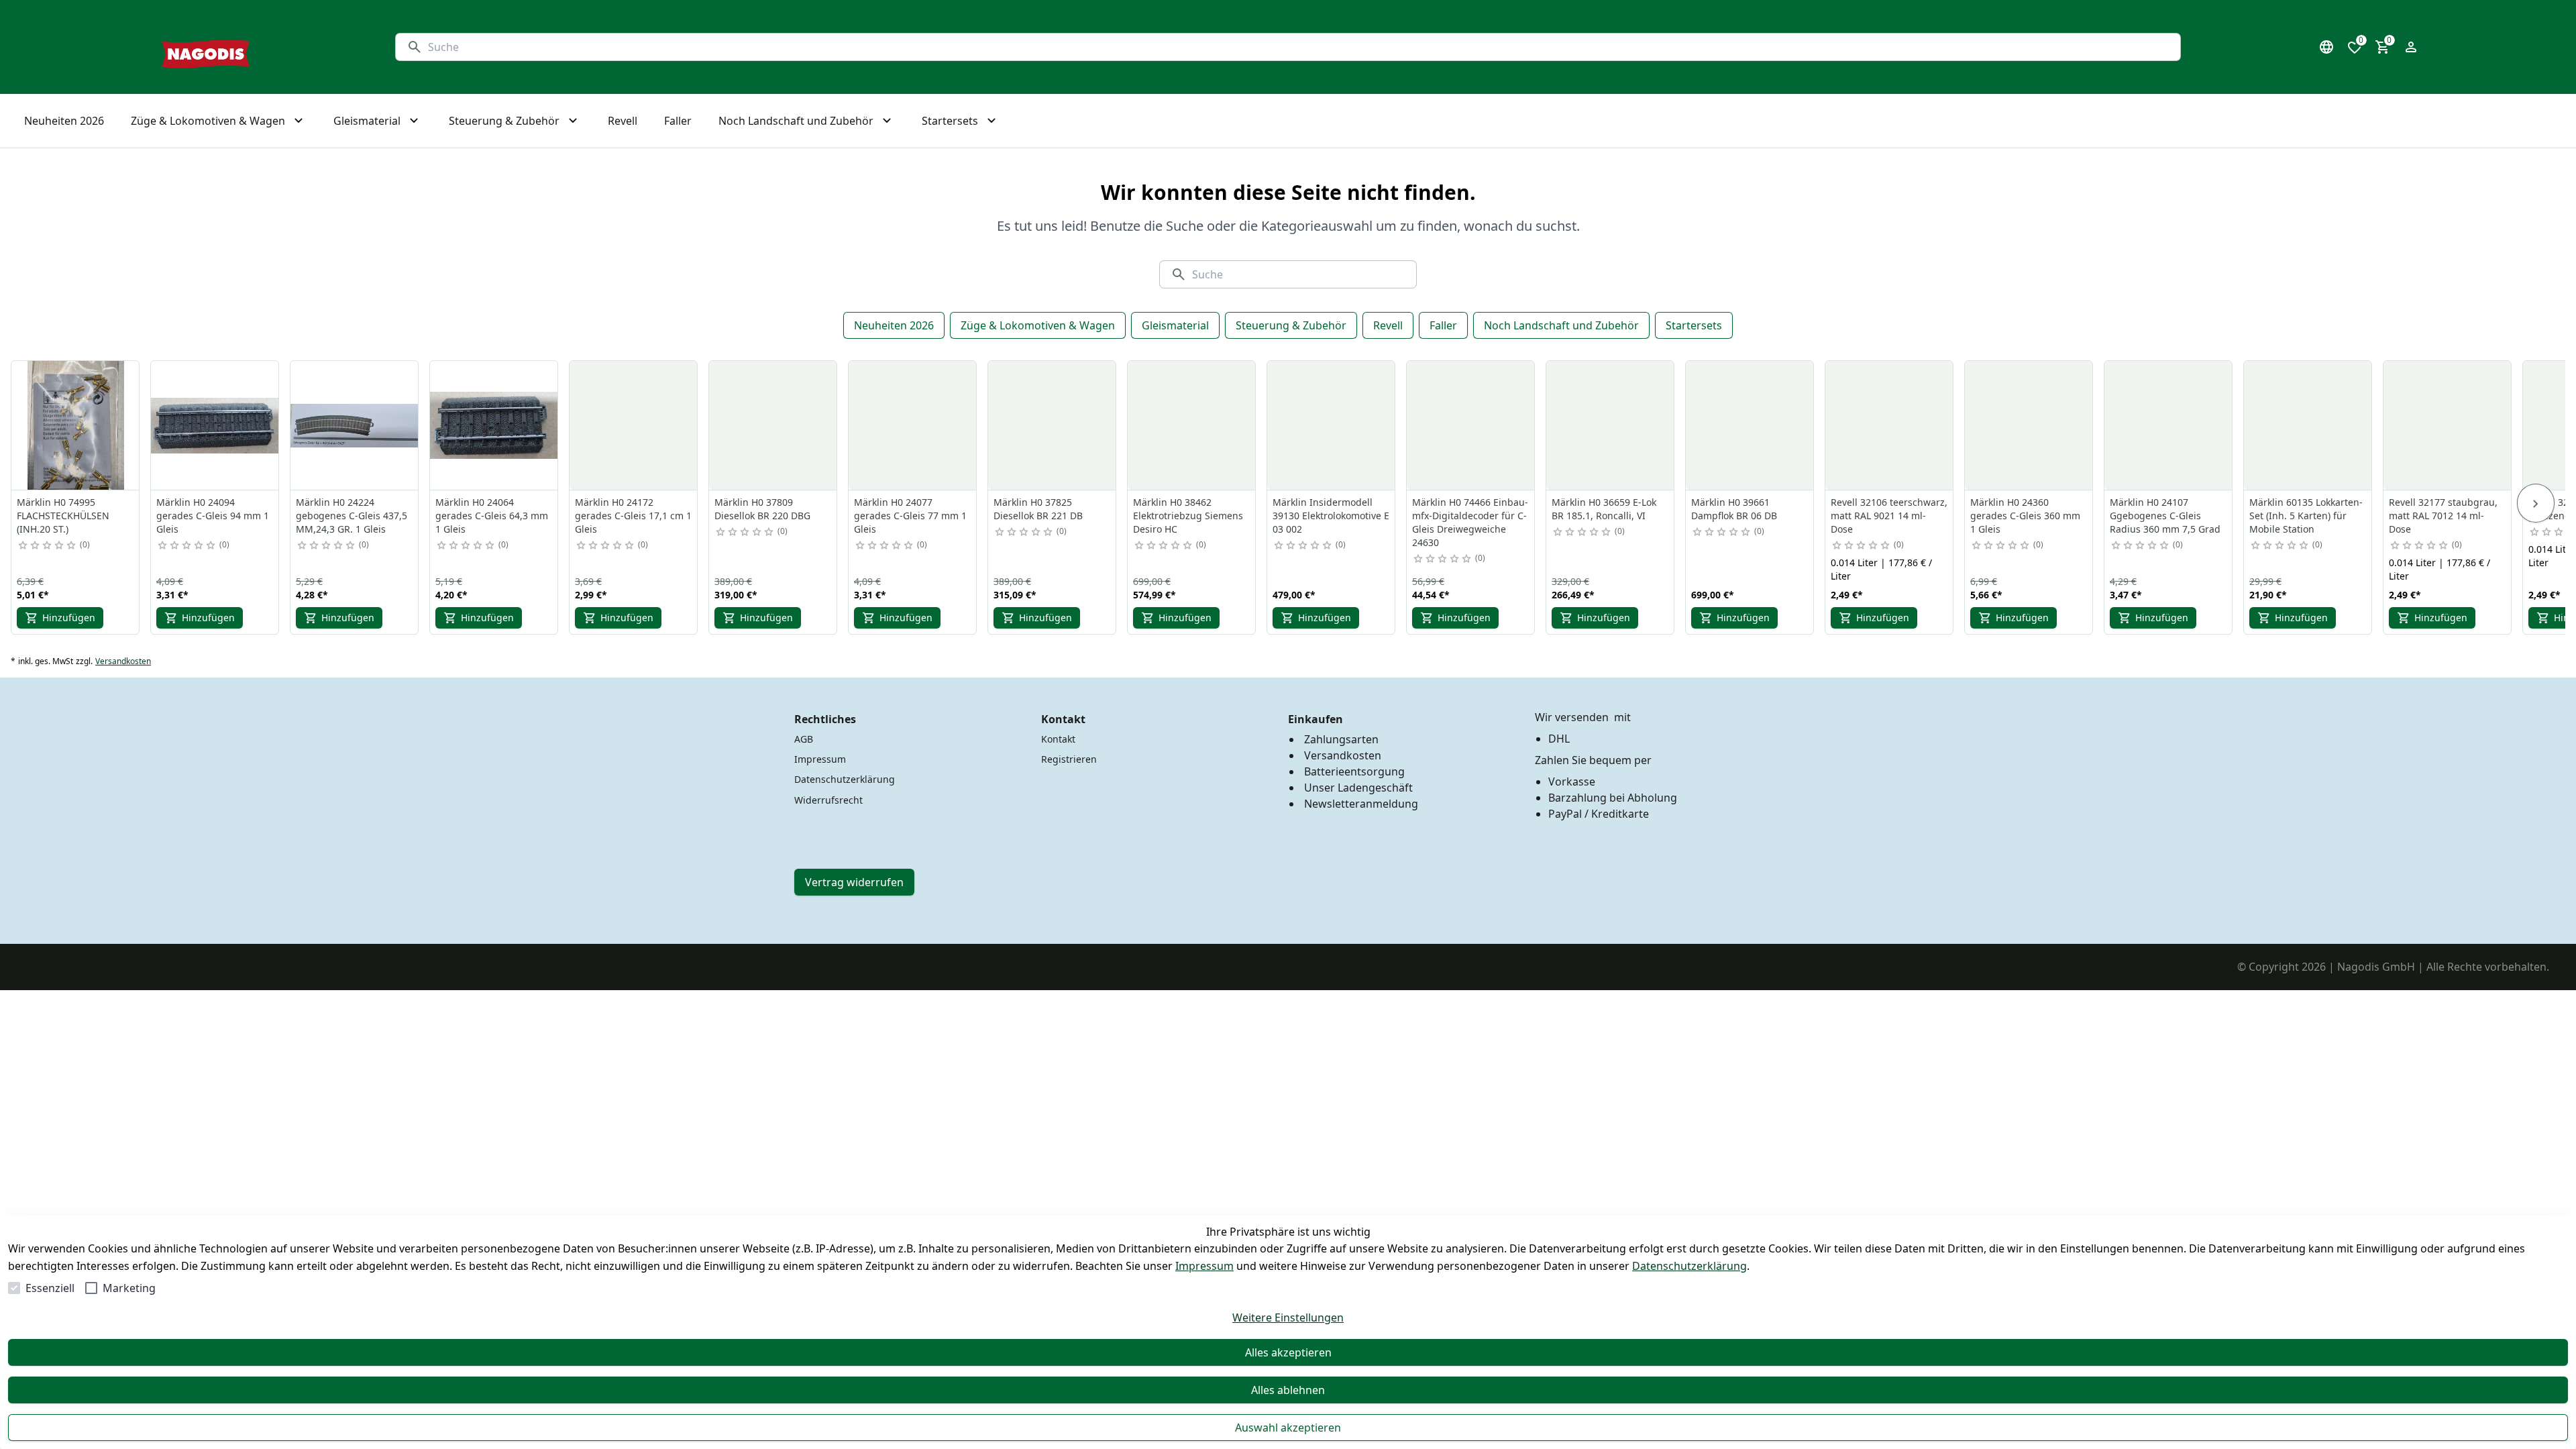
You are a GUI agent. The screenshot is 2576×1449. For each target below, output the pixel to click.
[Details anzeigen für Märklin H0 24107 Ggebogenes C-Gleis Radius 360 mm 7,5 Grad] (2169, 425)
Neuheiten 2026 (894, 325)
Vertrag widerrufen (854, 882)
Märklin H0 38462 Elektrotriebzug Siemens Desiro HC (1188, 516)
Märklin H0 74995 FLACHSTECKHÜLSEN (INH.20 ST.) (63, 516)
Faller (1443, 325)
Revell (1388, 325)
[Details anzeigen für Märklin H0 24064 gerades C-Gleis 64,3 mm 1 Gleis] (494, 425)
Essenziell (50, 1288)
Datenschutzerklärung (1689, 1266)
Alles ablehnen (1288, 1390)
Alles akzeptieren (1288, 1352)
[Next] (2536, 503)
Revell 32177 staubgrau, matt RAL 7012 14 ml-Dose (2443, 516)
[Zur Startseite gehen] (206, 47)
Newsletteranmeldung (1361, 804)
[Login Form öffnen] (2411, 47)
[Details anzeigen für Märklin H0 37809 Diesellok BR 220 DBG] (773, 425)
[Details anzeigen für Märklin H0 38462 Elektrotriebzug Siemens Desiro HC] (1192, 425)
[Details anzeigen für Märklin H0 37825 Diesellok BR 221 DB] (1053, 425)
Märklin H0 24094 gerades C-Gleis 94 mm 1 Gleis (213, 516)
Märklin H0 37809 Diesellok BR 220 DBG (762, 509)
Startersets (1694, 325)
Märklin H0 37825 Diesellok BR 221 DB (1038, 509)
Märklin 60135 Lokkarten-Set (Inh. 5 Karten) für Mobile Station (2306, 516)
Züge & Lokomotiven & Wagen (1038, 325)
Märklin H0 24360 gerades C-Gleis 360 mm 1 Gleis (2025, 516)
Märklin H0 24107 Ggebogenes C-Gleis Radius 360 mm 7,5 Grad (2165, 516)
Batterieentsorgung (1354, 771)
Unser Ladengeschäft (1358, 788)
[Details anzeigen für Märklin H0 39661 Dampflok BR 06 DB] (1750, 425)
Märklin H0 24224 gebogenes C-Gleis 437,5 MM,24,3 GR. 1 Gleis (352, 516)
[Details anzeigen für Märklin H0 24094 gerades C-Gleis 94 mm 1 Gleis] (215, 425)
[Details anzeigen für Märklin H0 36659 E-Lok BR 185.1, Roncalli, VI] (1611, 425)
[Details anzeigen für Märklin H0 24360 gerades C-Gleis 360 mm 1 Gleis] (2029, 425)
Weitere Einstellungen (1288, 1318)
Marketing (129, 1288)
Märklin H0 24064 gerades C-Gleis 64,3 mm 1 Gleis (492, 516)
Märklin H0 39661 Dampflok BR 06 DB (1734, 509)
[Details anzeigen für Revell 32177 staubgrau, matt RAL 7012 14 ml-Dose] (2448, 425)
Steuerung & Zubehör (1291, 325)
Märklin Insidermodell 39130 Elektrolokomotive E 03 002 (1331, 516)
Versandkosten (123, 661)
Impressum (1204, 1266)
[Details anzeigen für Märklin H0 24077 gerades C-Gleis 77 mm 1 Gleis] (913, 425)
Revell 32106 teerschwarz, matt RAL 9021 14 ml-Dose (1889, 516)
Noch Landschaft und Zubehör (1561, 325)
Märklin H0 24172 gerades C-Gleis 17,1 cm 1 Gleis (633, 516)
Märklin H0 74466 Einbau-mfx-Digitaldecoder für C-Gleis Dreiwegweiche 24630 (1470, 522)
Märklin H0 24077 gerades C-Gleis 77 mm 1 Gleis (910, 516)
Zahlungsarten (1341, 739)
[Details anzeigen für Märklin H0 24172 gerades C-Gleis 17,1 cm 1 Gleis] (634, 425)
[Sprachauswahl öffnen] (2326, 47)
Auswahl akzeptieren (1288, 1428)
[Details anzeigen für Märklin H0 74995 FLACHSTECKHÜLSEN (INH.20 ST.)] (76, 425)
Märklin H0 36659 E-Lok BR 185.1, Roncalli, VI (1604, 509)
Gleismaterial (1175, 325)
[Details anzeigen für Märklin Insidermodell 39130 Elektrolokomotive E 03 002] (1332, 425)
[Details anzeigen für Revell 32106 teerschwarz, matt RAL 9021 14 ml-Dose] (1890, 425)
